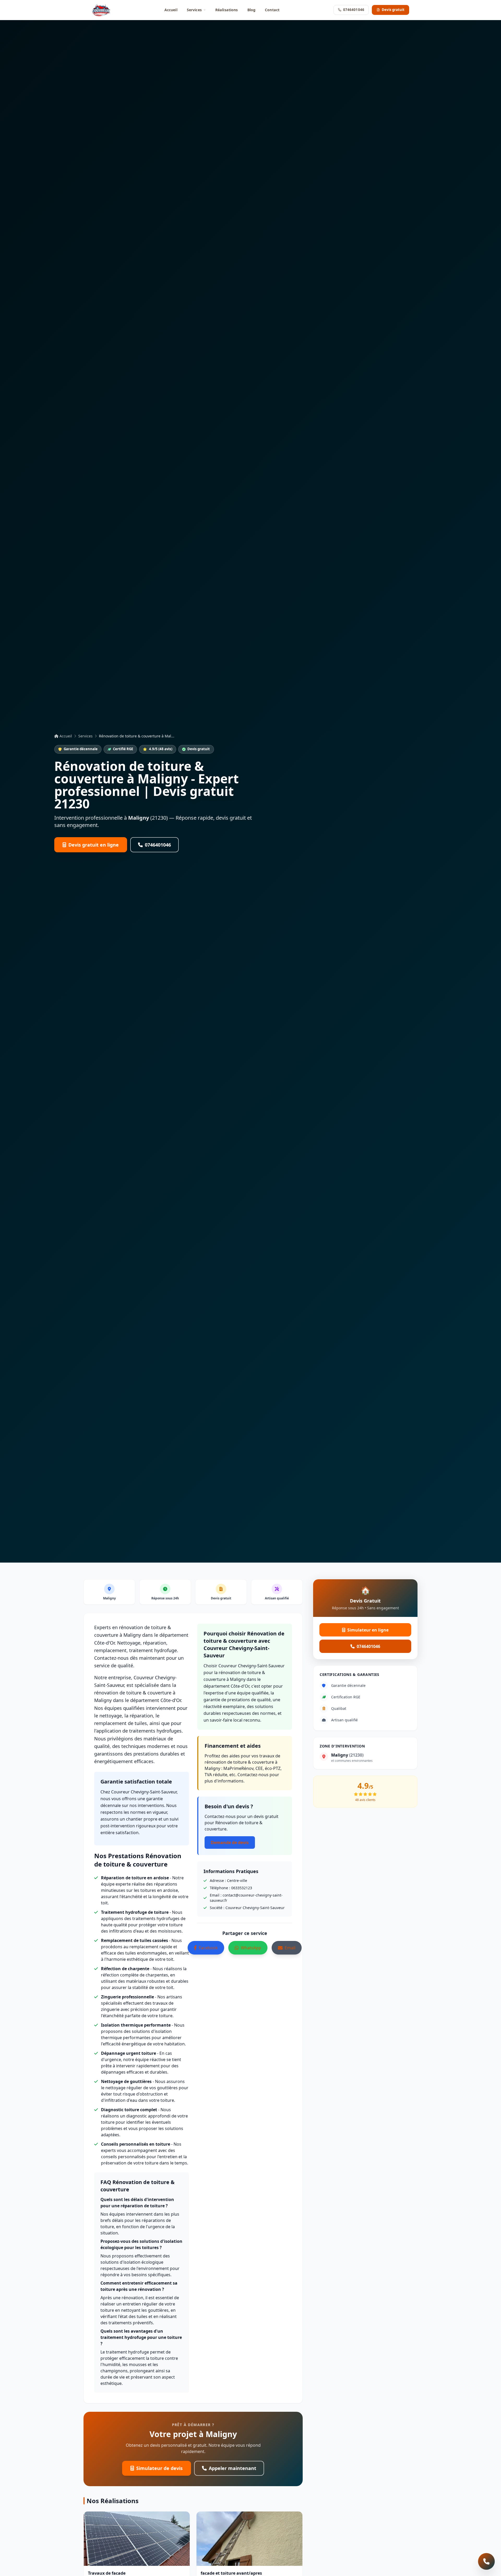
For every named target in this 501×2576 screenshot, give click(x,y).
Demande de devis (230, 1842)
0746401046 (354, 10)
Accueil (171, 10)
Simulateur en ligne (368, 1630)
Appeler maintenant (232, 2468)
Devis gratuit (393, 10)
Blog (252, 10)
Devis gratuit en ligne (94, 845)
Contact (272, 10)
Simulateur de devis (159, 2468)
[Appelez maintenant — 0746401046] (486, 2561)
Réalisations (227, 10)
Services (194, 10)
